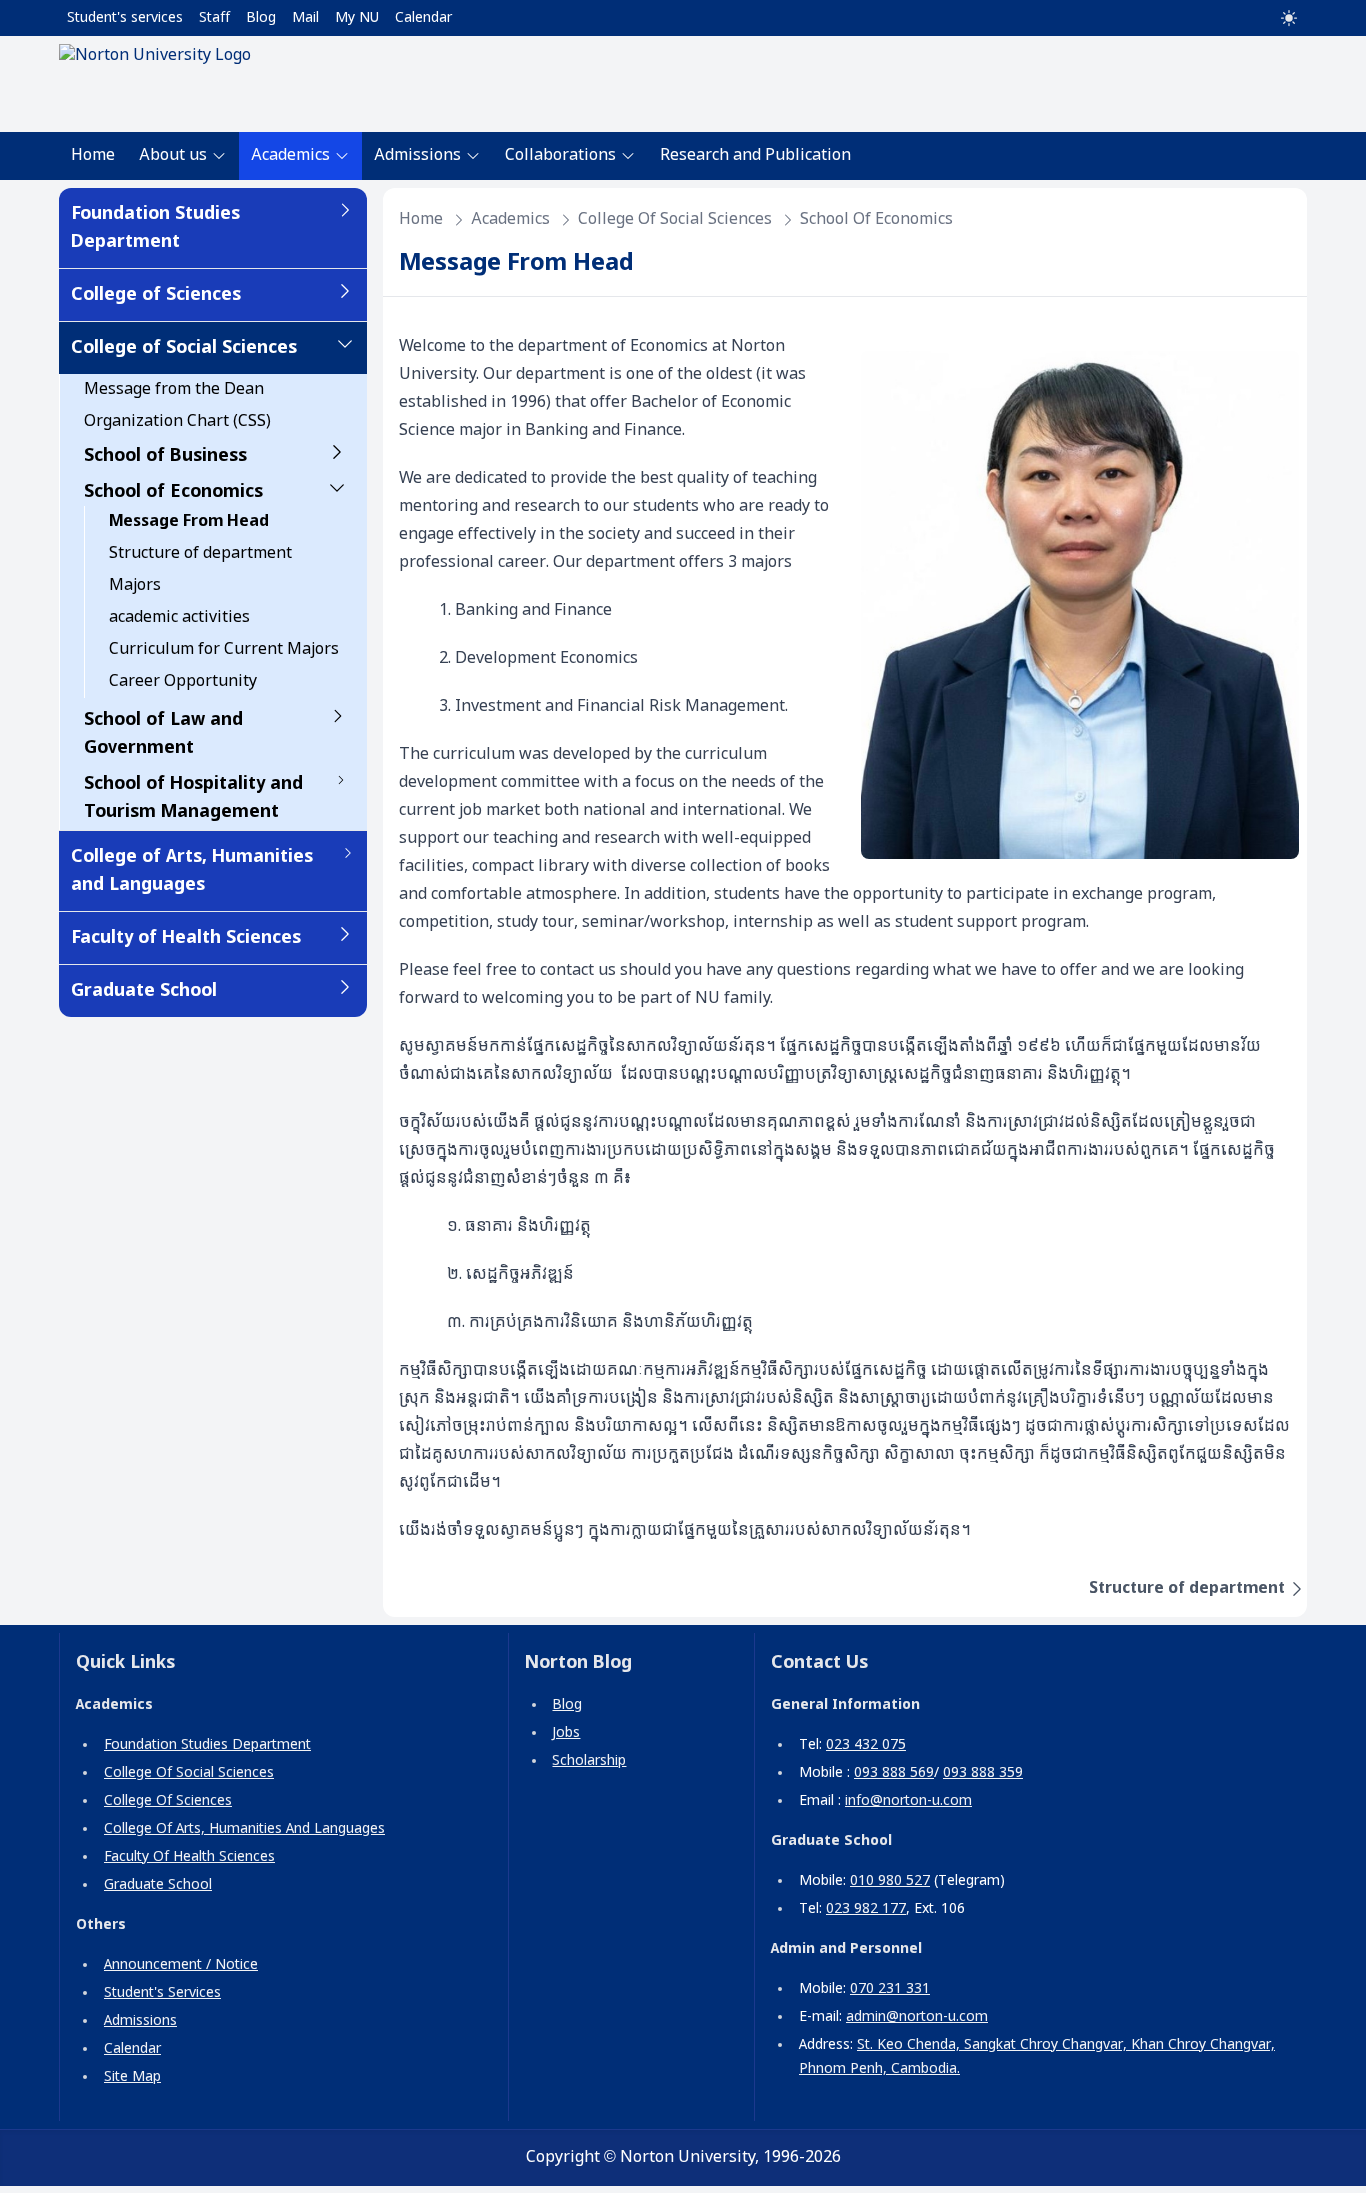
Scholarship (589, 1761)
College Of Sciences (168, 1801)
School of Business (165, 456)
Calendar (423, 18)
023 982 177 (866, 1909)
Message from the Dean (174, 389)
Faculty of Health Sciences (186, 938)
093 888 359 (983, 1773)
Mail (305, 18)
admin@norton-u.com (917, 2017)
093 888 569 (894, 1773)
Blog (261, 18)
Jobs (566, 1733)
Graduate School (144, 991)
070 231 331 (890, 1989)
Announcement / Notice (181, 1965)
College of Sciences (156, 295)
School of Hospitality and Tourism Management (193, 798)
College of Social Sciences (184, 348)
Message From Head (189, 521)
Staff (214, 18)
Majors (135, 585)
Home (93, 155)
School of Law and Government (163, 734)
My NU (357, 18)
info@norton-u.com (908, 1801)
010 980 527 (890, 1881)
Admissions (140, 2021)
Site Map (132, 2077)
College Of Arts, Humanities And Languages (244, 1829)
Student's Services (162, 1993)
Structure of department (200, 553)
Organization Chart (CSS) (177, 421)
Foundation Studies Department (155, 228)
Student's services (125, 18)
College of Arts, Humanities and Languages (192, 871)
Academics (510, 219)
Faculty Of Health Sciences (189, 1857)
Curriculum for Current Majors (224, 649)
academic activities (179, 617)
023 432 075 (866, 1745)
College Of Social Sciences (189, 1773)
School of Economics (173, 492)
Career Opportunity (183, 681)
